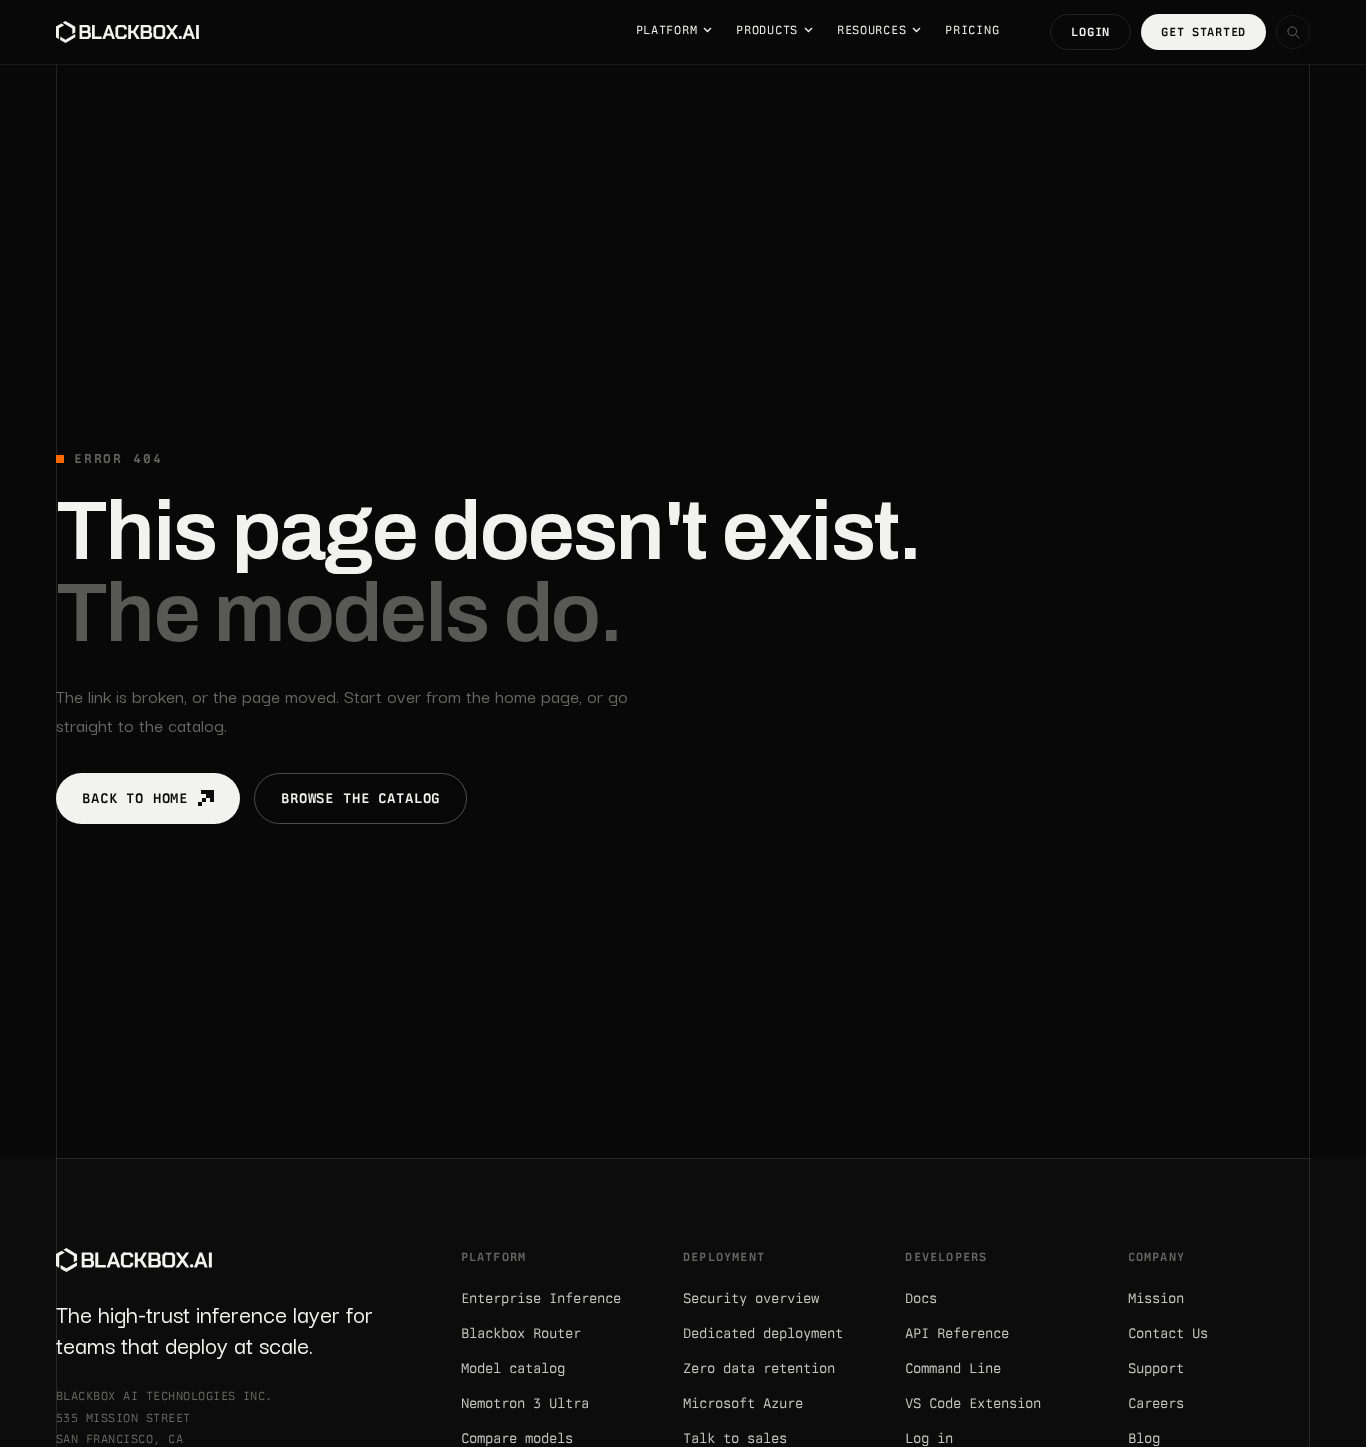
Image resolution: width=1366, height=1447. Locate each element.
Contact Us (1168, 1333)
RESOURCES (871, 30)
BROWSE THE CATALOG (360, 798)
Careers (1156, 1403)
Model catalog (513, 1368)
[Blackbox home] (127, 32)
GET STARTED (1203, 32)
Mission (1156, 1298)
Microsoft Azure (743, 1403)
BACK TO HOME (135, 798)
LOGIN (1090, 32)
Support (1156, 1368)
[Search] (1293, 32)
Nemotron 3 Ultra (525, 1403)
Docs (921, 1298)
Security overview (751, 1298)
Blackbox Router (521, 1333)
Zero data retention (759, 1368)
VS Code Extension (973, 1403)
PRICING (972, 30)
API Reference (957, 1333)
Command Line (953, 1368)
